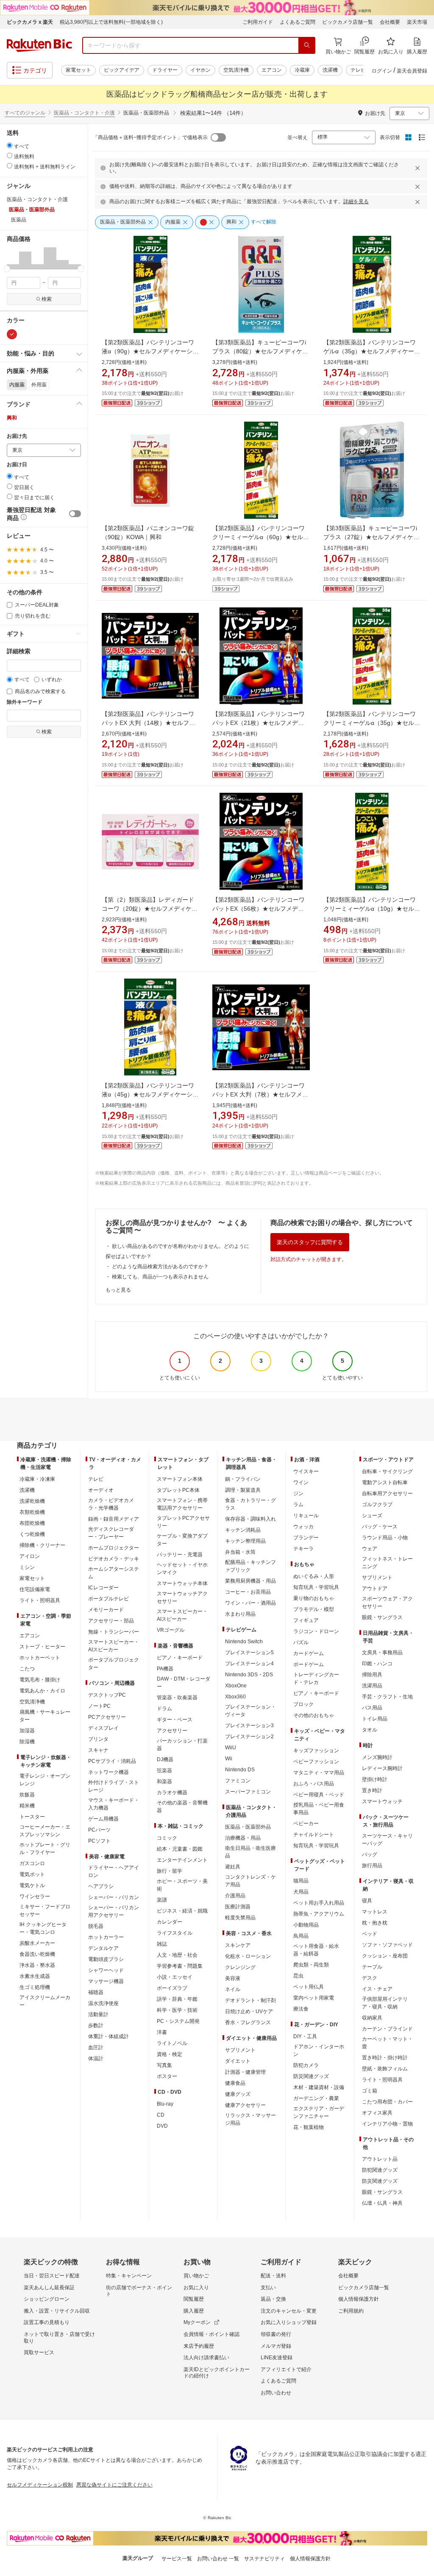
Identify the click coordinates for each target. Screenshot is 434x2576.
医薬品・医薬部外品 (248, 1827)
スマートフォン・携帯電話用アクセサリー (182, 1504)
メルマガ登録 (276, 2346)
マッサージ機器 (106, 1981)
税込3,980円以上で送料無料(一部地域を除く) (111, 22)
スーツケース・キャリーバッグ (387, 1840)
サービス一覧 (177, 2559)
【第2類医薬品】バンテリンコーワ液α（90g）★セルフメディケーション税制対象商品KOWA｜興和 (150, 351)
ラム (298, 1505)
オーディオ (101, 1490)
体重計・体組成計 (108, 2036)
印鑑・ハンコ (377, 1664)
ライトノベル (172, 2043)
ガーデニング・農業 (316, 2098)
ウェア (370, 1549)
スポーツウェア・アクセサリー (387, 1603)
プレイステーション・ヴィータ (250, 1711)
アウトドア (375, 1589)
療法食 (301, 2009)
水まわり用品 (240, 1614)
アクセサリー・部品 (111, 1621)
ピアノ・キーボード (180, 1658)
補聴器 (96, 1992)
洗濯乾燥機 (32, 1501)
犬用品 (301, 1892)
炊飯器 (27, 1795)
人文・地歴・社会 (177, 1955)
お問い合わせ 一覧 (218, 2559)
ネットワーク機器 (108, 1772)
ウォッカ (303, 1527)
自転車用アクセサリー (387, 1494)
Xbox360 (235, 1697)
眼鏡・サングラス (382, 1617)
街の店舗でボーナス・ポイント (139, 2291)
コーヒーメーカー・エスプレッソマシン (45, 1831)
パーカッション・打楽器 (182, 1745)
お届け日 (17, 465)
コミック (167, 1838)
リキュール (306, 1516)
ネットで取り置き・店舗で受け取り (59, 2338)
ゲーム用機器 (103, 1819)
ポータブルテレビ (108, 1599)
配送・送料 (273, 2276)
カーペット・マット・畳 (387, 2043)
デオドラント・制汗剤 (250, 2000)
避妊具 (233, 1867)
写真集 (164, 2065)
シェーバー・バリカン (114, 1897)
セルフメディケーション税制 (40, 2485)
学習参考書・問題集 (180, 1966)
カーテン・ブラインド (387, 2029)
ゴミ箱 (370, 2091)
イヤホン (200, 70)
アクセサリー (172, 1731)
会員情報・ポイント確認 (211, 2334)
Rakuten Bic (39, 45)
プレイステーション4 (249, 1664)
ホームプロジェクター (114, 1548)
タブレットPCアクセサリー (183, 1522)
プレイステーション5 (249, 1653)
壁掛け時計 (375, 1779)
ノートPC (99, 1706)
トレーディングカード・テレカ (316, 1678)
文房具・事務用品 (382, 1653)
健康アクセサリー (245, 2105)
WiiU (231, 1748)
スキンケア (238, 1945)
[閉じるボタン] (419, 168)
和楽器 (164, 1782)
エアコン (272, 70)
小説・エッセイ (175, 1977)
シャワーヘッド (106, 1970)
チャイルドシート (314, 1835)
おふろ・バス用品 (314, 1784)
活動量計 (98, 2014)
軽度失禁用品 (240, 1918)
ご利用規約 (351, 2311)
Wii (229, 1759)
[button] (13, 258)
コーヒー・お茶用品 (248, 1592)
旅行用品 (372, 1866)
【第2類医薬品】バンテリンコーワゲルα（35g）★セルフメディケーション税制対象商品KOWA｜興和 (372, 351)
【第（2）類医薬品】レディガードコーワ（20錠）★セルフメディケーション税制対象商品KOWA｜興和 (150, 909)
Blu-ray (165, 2104)
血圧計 (96, 2047)
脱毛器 (96, 1926)
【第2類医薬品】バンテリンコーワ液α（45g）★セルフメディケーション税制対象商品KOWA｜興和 (150, 1094)
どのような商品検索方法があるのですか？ (160, 1267)
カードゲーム (309, 1653)
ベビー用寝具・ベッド (319, 1795)
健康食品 (235, 2083)
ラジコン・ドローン (316, 1631)
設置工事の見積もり (47, 2322)
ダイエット (238, 2061)
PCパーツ (99, 1830)
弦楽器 (164, 1770)
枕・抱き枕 (375, 1923)
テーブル (372, 1967)
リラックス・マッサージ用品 (250, 2119)
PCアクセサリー (107, 1717)
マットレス (375, 1912)
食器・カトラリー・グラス (250, 1504)
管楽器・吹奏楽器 (177, 1698)
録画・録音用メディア (114, 1519)
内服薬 (17, 385)
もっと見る (118, 1290)
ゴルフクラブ (377, 1505)
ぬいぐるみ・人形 (314, 1576)
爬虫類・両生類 (311, 1965)
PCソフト (99, 1841)
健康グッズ (238, 2094)
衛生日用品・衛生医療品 (250, 1852)
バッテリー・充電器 (180, 1555)
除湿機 (27, 1742)
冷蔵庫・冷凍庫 (37, 1479)
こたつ (27, 1669)
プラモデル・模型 (314, 1609)
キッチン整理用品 (245, 1541)
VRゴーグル (171, 1630)
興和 (12, 418)
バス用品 (372, 1708)
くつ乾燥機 (32, 1534)
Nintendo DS (240, 1770)
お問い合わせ (276, 2393)
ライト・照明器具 (40, 1600)
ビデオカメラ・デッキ (114, 1559)
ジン (298, 1494)
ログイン (382, 71)
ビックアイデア (122, 70)
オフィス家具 (377, 2113)
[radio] (10, 145)
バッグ (370, 1854)
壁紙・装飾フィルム (385, 2069)
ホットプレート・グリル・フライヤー (45, 1849)
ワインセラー (35, 1896)
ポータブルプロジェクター (114, 1664)
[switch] (75, 514)
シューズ (372, 1516)
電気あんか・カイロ (42, 1691)
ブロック (303, 1704)
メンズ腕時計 (377, 1757)
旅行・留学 (170, 1871)
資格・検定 (170, 2054)
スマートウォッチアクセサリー (182, 1597)
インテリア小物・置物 (387, 2124)
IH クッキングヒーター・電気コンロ (43, 1928)
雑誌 (162, 1944)
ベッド (370, 1934)
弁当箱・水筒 (240, 1552)
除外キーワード (25, 702)
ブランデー (306, 1538)
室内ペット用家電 (314, 1998)
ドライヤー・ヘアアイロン (114, 1871)
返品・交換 (273, 2299)
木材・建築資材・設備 (319, 2087)
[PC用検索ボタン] (307, 45)
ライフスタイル (175, 1933)
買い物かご (196, 2276)
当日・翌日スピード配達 (52, 2276)
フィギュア (306, 1620)
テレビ (358, 70)
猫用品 (301, 1881)
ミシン (27, 1567)
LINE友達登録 (277, 2358)
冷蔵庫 (302, 70)
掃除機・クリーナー (42, 1545)
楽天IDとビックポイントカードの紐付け (217, 2373)
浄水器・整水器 (37, 1965)
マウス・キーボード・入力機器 (114, 1804)
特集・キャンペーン (129, 2276)
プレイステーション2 (249, 1737)
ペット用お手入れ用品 (319, 1903)
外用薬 (39, 385)
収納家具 (372, 2018)
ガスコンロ (32, 1863)
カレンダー (170, 1922)
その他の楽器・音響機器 (182, 1807)
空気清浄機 (236, 70)
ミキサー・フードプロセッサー (45, 1910)
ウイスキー (306, 1471)
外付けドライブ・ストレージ (114, 1786)
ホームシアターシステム (114, 1573)
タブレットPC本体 (178, 1490)
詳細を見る (356, 201)
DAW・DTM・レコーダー (184, 1683)
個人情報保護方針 (359, 2299)
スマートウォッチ (382, 1801)
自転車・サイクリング (387, 1471)
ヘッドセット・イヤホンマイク (182, 1569)
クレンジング (240, 1967)
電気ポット (32, 1874)
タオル (370, 1730)
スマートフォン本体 (180, 1479)
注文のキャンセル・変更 (289, 2311)
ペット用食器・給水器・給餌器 (316, 1950)
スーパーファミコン (248, 1792)
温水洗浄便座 (103, 2003)
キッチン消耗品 (243, 1530)
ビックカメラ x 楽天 (30, 22)
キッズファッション (316, 1751)
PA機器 (165, 1669)
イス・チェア (377, 1989)
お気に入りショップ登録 (289, 2322)
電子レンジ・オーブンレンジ (45, 1780)
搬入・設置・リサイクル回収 (57, 2311)
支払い (268, 2288)
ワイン (301, 1482)
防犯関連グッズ (380, 2170)
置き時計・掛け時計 (385, 2058)
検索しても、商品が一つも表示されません (160, 1277)
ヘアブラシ (101, 1886)
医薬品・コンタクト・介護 (84, 113)
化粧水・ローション (248, 1956)
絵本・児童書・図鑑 (180, 1849)
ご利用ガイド (258, 22)
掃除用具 (372, 1675)
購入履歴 (194, 2311)
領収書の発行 (276, 2334)
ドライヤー (165, 70)
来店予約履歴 (199, 2346)
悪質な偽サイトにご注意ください (114, 2485)
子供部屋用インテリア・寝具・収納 (385, 2003)
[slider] (7, 269)
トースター (32, 1817)
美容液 (233, 1978)
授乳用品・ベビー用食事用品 (319, 1809)
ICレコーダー (103, 1588)
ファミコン (238, 1781)
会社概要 (390, 22)
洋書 (162, 2032)
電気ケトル (32, 1885)
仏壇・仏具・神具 (382, 2203)
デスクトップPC (107, 1695)
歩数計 (96, 2025)
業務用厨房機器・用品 (250, 1581)
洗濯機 (330, 70)
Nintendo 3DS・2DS (249, 1675)
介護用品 (235, 1896)
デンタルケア (103, 1948)
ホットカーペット (40, 1658)
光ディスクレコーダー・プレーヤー (111, 1533)
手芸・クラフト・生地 (387, 1697)
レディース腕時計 (382, 1768)
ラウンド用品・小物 (385, 1538)
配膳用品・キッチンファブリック (250, 1566)
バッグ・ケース (380, 1527)
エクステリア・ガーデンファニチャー (319, 2112)
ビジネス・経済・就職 (182, 1911)
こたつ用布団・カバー (387, 2102)
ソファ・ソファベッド (387, 1945)
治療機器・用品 (243, 1838)
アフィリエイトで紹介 (286, 2369)
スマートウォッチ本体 (182, 1583)
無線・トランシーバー (114, 1632)
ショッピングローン (47, 2299)
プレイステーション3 (249, 1726)
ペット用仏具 (309, 1987)
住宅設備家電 (35, 1589)
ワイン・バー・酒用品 (250, 1603)
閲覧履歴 (194, 2299)
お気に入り (196, 2288)
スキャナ (98, 1750)
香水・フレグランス (248, 2022)
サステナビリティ (264, 2559)
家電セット (78, 70)
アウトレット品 (380, 2159)
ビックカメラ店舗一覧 (348, 22)
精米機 (27, 1806)
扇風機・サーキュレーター (45, 1716)
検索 (47, 299)
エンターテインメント (182, 1860)
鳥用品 (301, 1936)
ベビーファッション (316, 1762)
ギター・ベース (175, 1720)
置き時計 (372, 1790)
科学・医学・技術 (177, 2010)
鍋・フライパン (243, 1479)
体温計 (96, 2059)
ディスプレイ (103, 1728)
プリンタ (98, 1739)
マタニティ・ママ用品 (319, 1773)
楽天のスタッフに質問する (310, 1242)
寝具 (367, 1901)
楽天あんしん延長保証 (49, 2288)
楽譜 (162, 1900)
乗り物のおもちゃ (314, 1598)
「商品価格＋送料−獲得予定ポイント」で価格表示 (150, 137)
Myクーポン (197, 2322)
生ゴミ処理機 (35, 1987)
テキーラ (303, 1549)
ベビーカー (306, 1824)
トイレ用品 (375, 1719)
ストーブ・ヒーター (42, 1647)
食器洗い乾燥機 (37, 1954)
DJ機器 (165, 1759)
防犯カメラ (306, 2065)
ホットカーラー (106, 1937)
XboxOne (236, 1686)
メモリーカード (106, 1610)
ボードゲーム (309, 1664)
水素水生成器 (35, 1976)
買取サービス (39, 2352)
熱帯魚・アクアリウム (319, 1914)
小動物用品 (306, 1925)
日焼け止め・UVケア (249, 2011)
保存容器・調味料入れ (250, 1519)
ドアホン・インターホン (319, 2050)
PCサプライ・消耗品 (112, 1761)
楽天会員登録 (412, 71)
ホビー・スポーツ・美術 (182, 1885)
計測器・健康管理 (245, 2072)
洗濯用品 (372, 1686)
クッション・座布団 (385, 1956)
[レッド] (12, 334)
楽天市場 (417, 22)
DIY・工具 (305, 2036)
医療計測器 (238, 1907)
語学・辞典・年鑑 (177, 1999)
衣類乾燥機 (32, 1512)
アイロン (30, 1556)
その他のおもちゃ (314, 1715)
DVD (162, 2126)
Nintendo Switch (244, 1642)
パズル (301, 1642)
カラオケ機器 (172, 1793)
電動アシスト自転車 (385, 1482)
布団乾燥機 (32, 1523)
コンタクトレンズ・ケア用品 (250, 1881)
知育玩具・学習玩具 (316, 1587)
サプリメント (240, 2050)
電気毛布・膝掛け (40, 1680)
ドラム (164, 1709)
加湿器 (27, 1731)
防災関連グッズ (311, 2076)
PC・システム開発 (178, 2021)
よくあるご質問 (298, 22)
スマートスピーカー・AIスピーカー (114, 1646)
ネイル (233, 1989)
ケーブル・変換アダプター (182, 1540)
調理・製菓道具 (243, 1490)
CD (161, 2115)
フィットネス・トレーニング (387, 1563)
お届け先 (17, 436)
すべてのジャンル (25, 113)
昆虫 (298, 1976)
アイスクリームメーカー (45, 2001)
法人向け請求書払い (206, 2358)
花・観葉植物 (309, 2127)
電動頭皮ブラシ (106, 1959)
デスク (370, 1978)
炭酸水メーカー (37, 1943)
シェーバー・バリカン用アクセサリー (114, 1911)
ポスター (167, 2076)
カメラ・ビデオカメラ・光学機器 (111, 1504)
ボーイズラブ (172, 1988)
